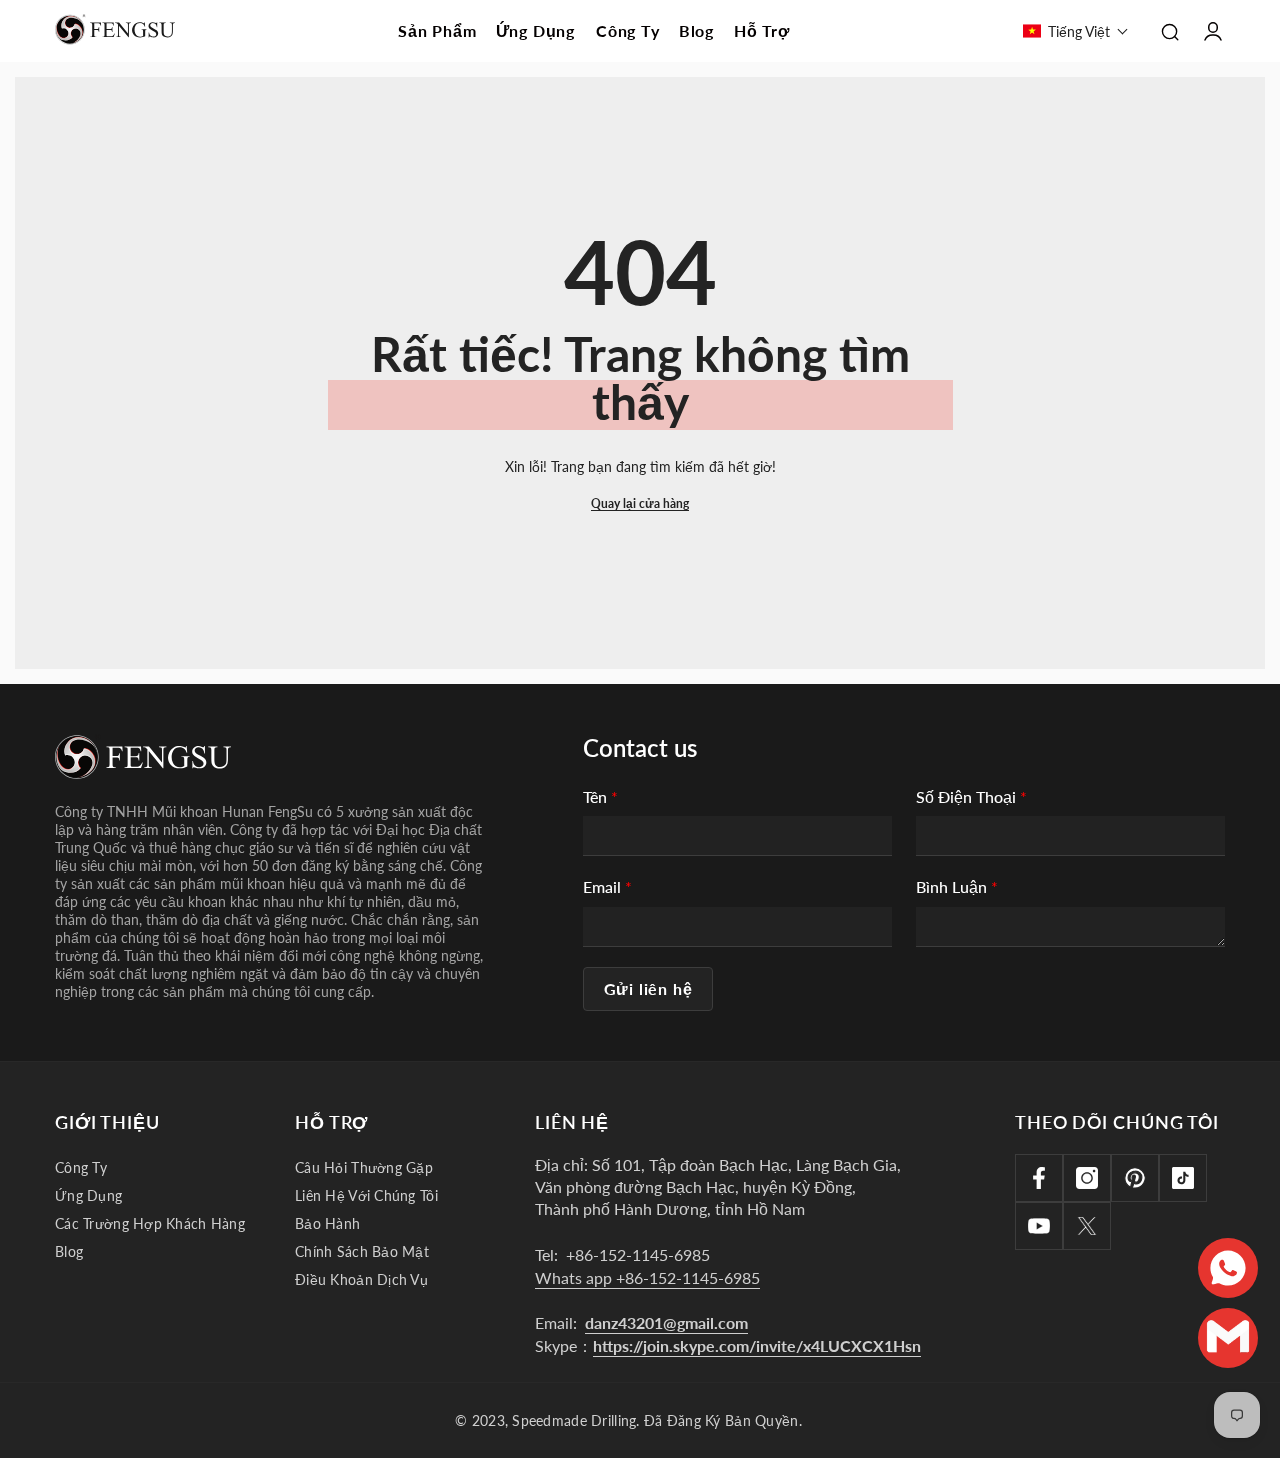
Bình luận (957, 886)
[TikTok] (1183, 1178)
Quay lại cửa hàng (640, 503)
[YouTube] (1039, 1226)
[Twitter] (1087, 1226)
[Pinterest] (1135, 1178)
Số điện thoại (971, 796)
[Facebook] (1039, 1178)
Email (607, 886)
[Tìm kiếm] (1170, 31)
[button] (1076, 31)
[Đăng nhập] (1213, 31)
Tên (600, 796)
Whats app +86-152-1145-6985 (647, 1277)
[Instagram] (1087, 1178)
